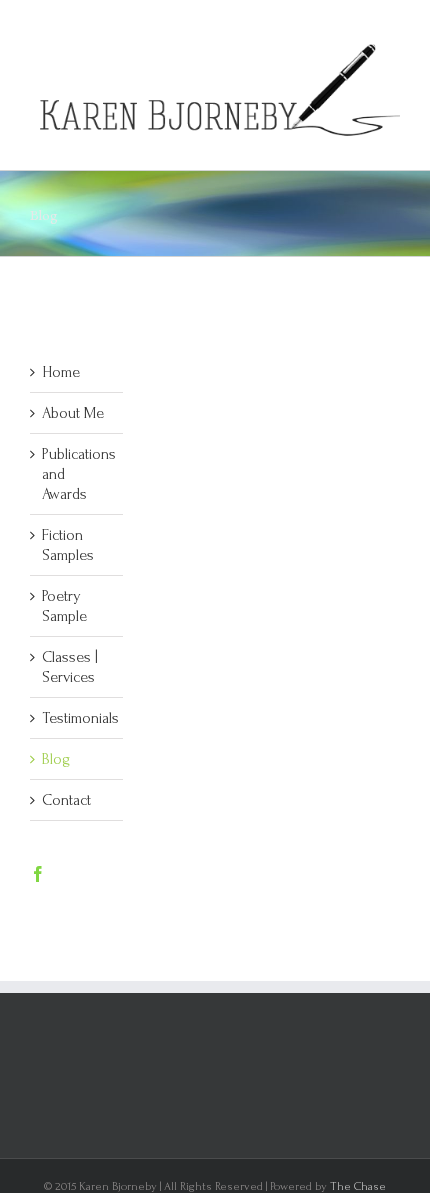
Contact (66, 800)
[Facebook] (38, 874)
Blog (56, 759)
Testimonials (80, 718)
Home (61, 372)
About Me (73, 413)
